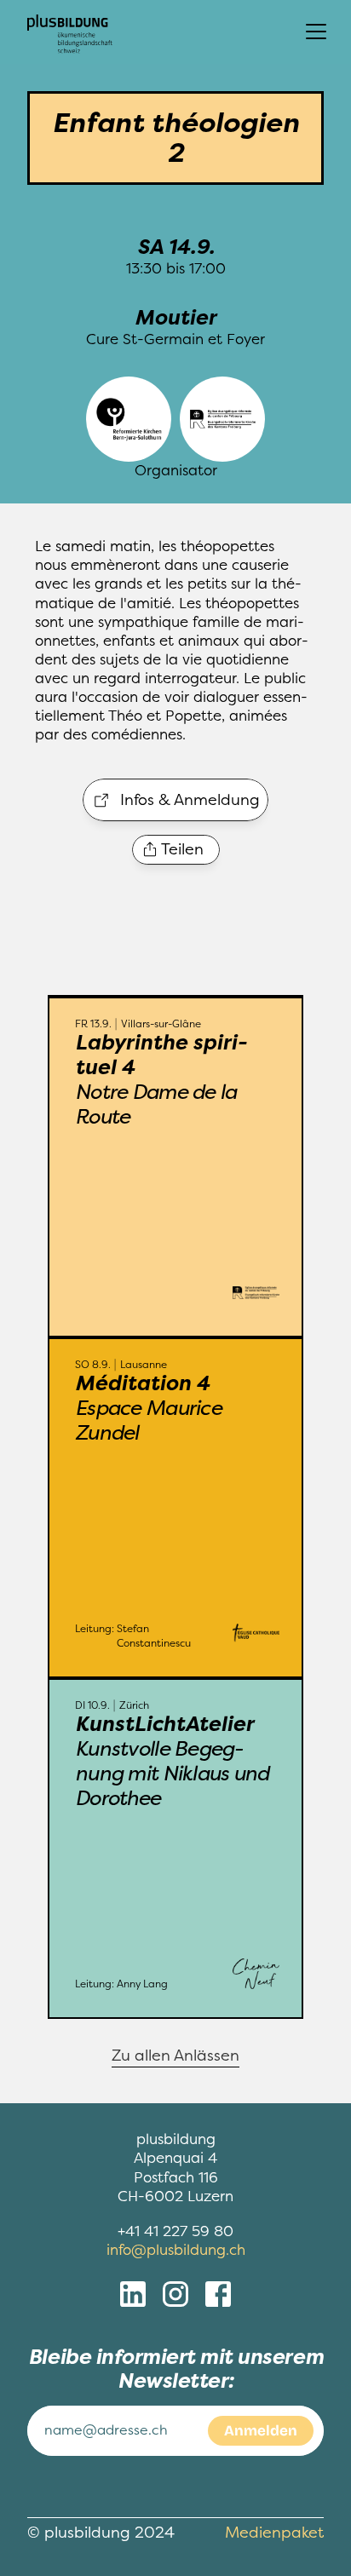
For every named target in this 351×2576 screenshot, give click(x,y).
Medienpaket (274, 2533)
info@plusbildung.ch (176, 2250)
